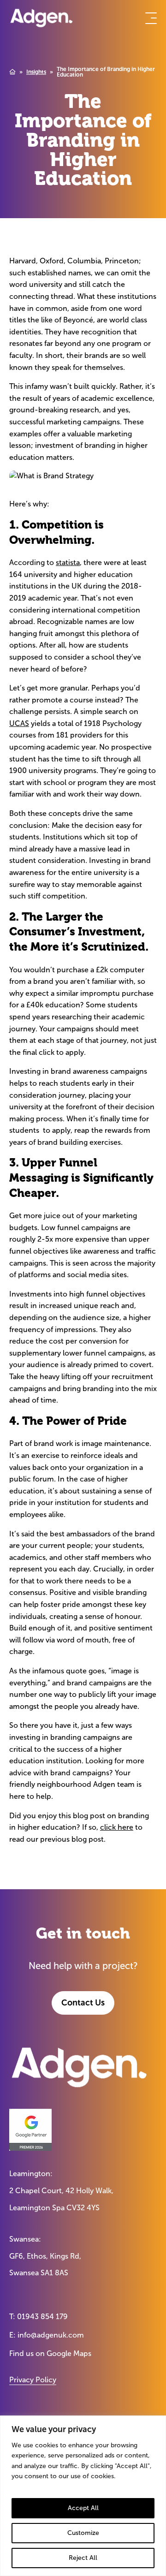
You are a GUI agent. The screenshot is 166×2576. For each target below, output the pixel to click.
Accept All (83, 2508)
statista (68, 562)
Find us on (50, 2353)
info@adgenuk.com (51, 2335)
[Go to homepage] (41, 18)
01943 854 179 (42, 2317)
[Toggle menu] (151, 18)
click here (117, 1827)
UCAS (19, 723)
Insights (36, 72)
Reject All (83, 2558)
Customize (83, 2533)
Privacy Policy (33, 2380)
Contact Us (83, 2003)
